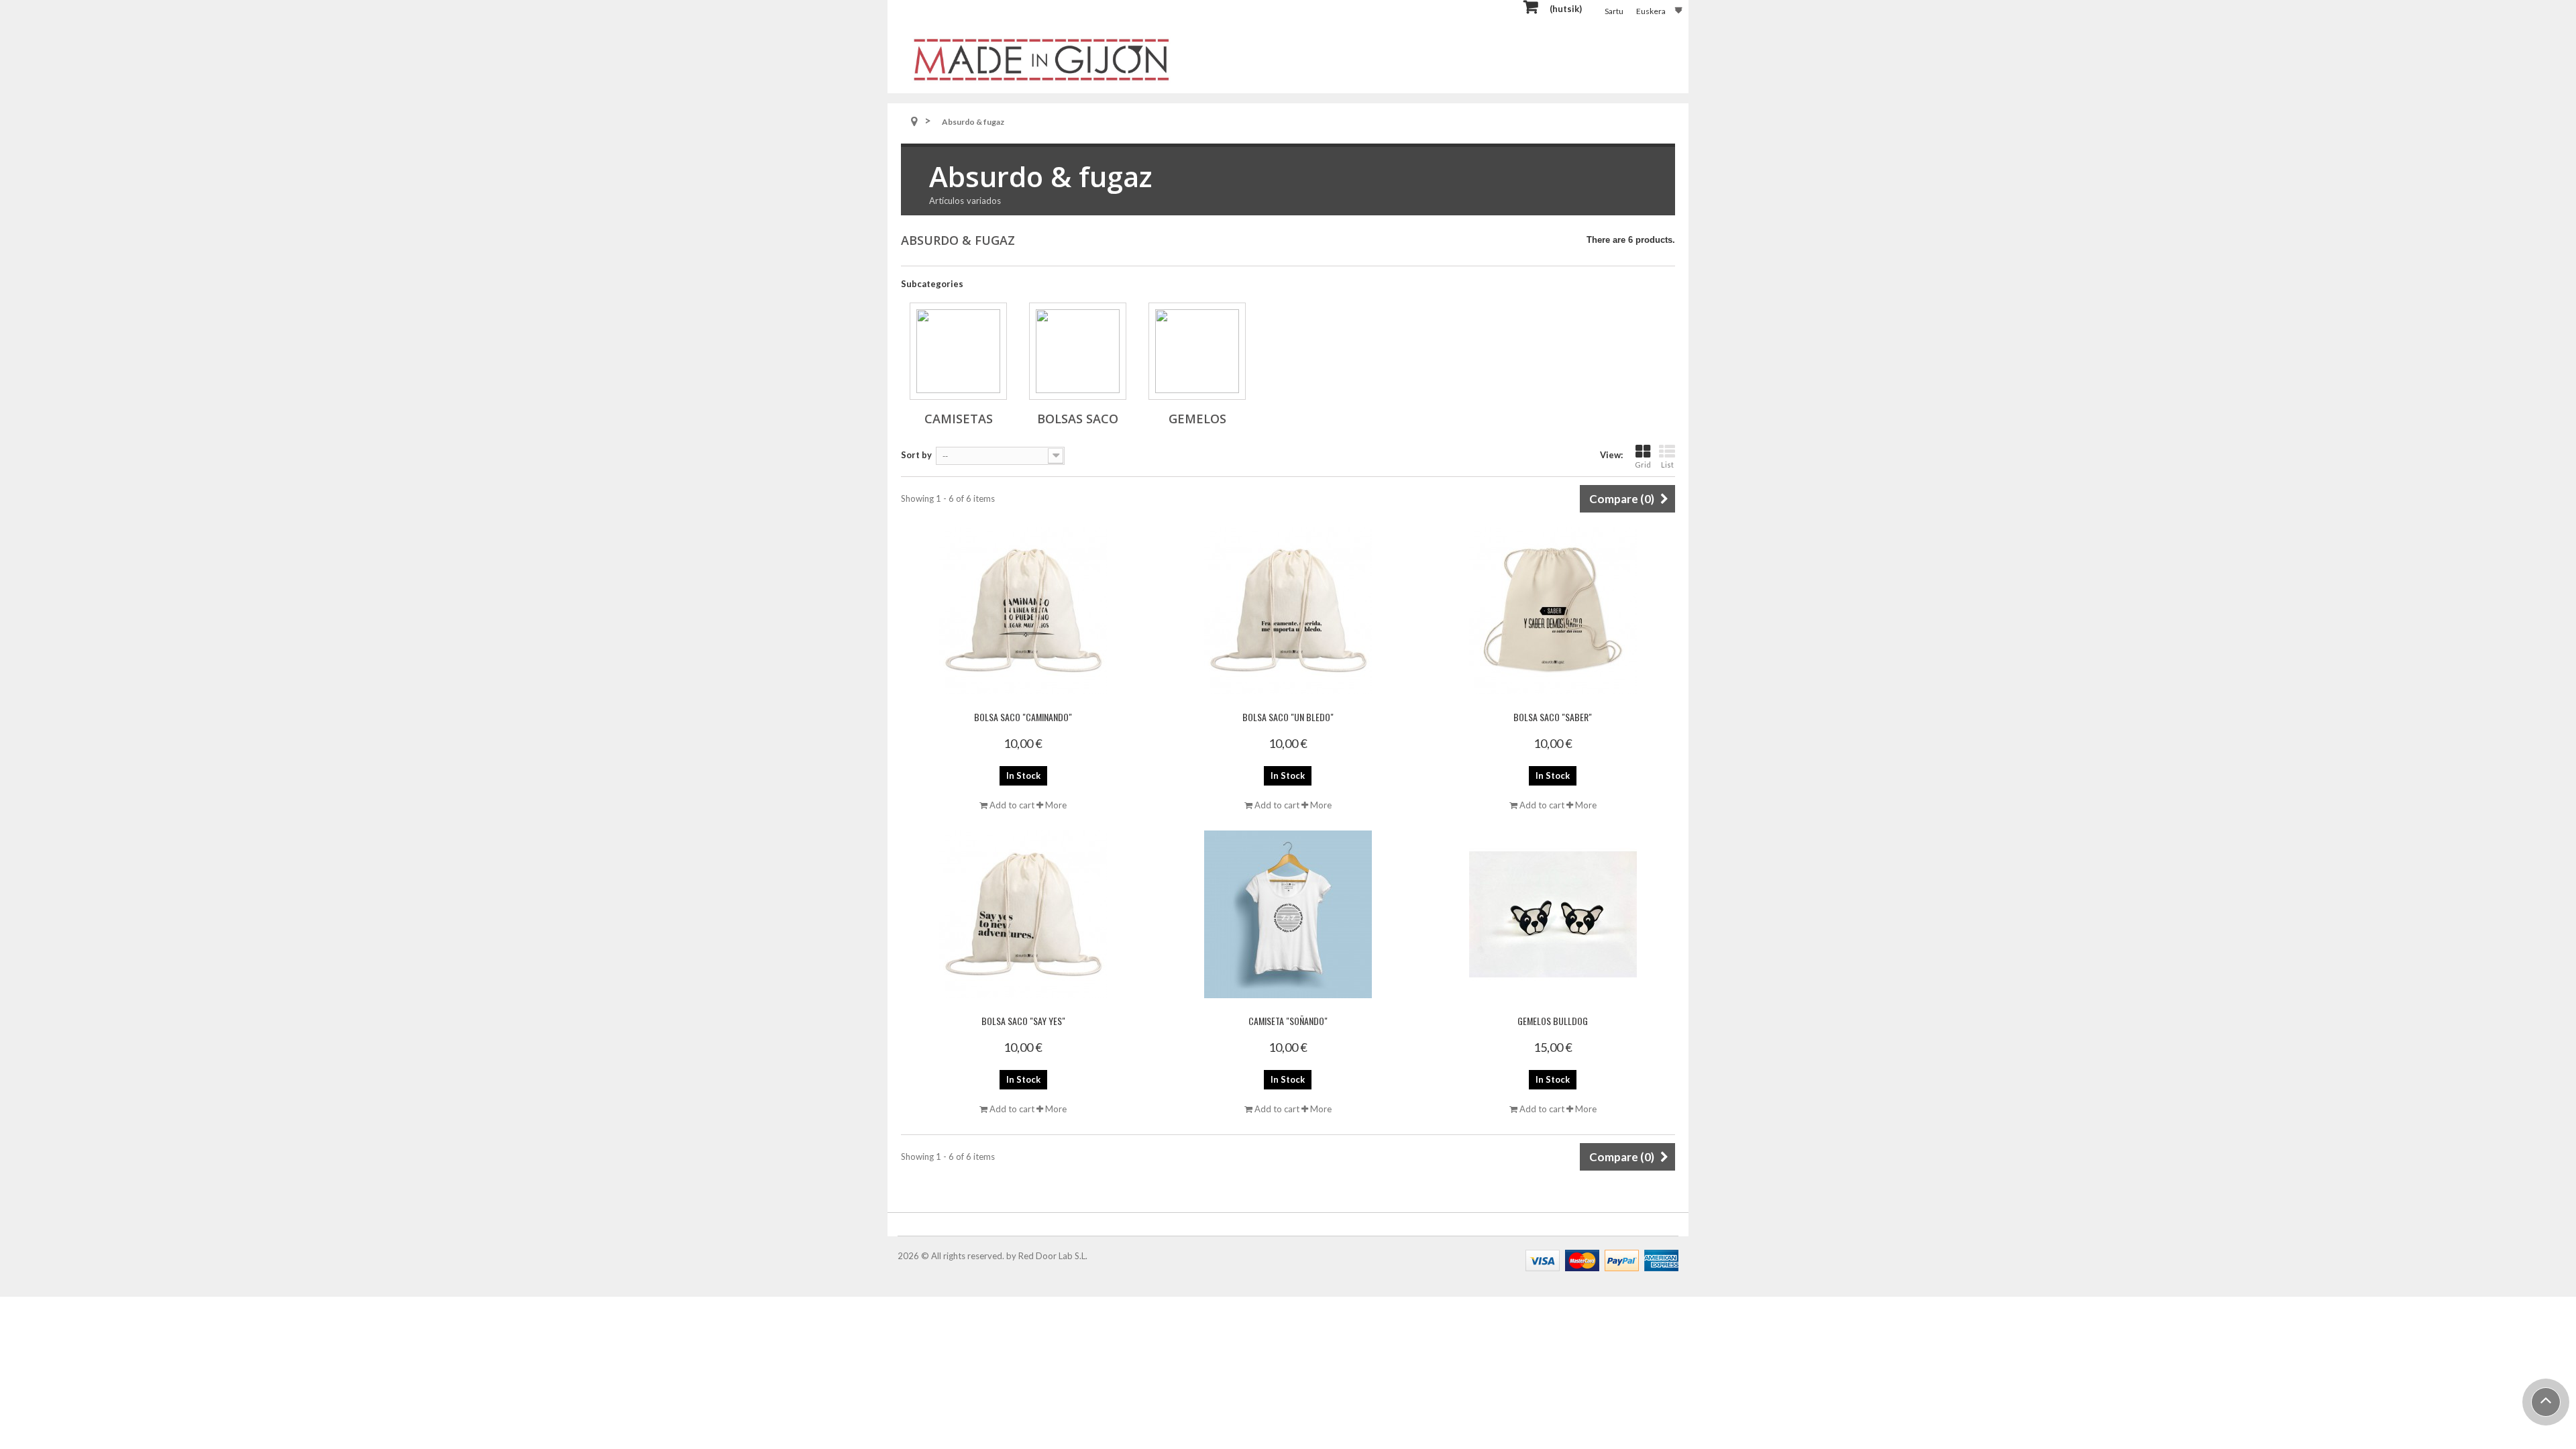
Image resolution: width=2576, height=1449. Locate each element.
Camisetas (959, 419)
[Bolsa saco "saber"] (1553, 610)
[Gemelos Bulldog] (1553, 914)
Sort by (916, 455)
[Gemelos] (1197, 351)
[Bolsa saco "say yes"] (1023, 914)
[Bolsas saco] (1078, 351)
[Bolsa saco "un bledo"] (1288, 610)
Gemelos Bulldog (1553, 1021)
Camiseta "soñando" (1288, 1021)
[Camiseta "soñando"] (1288, 914)
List (1667, 465)
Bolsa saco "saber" (1553, 717)
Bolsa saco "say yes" (1023, 1021)
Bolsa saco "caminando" (1023, 717)
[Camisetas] (958, 351)
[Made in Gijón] (1041, 59)
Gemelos (1197, 419)
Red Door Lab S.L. (1053, 1256)
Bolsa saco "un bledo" (1288, 717)
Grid (1643, 465)
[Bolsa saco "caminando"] (1023, 610)
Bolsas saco (1078, 419)
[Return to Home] (914, 122)
